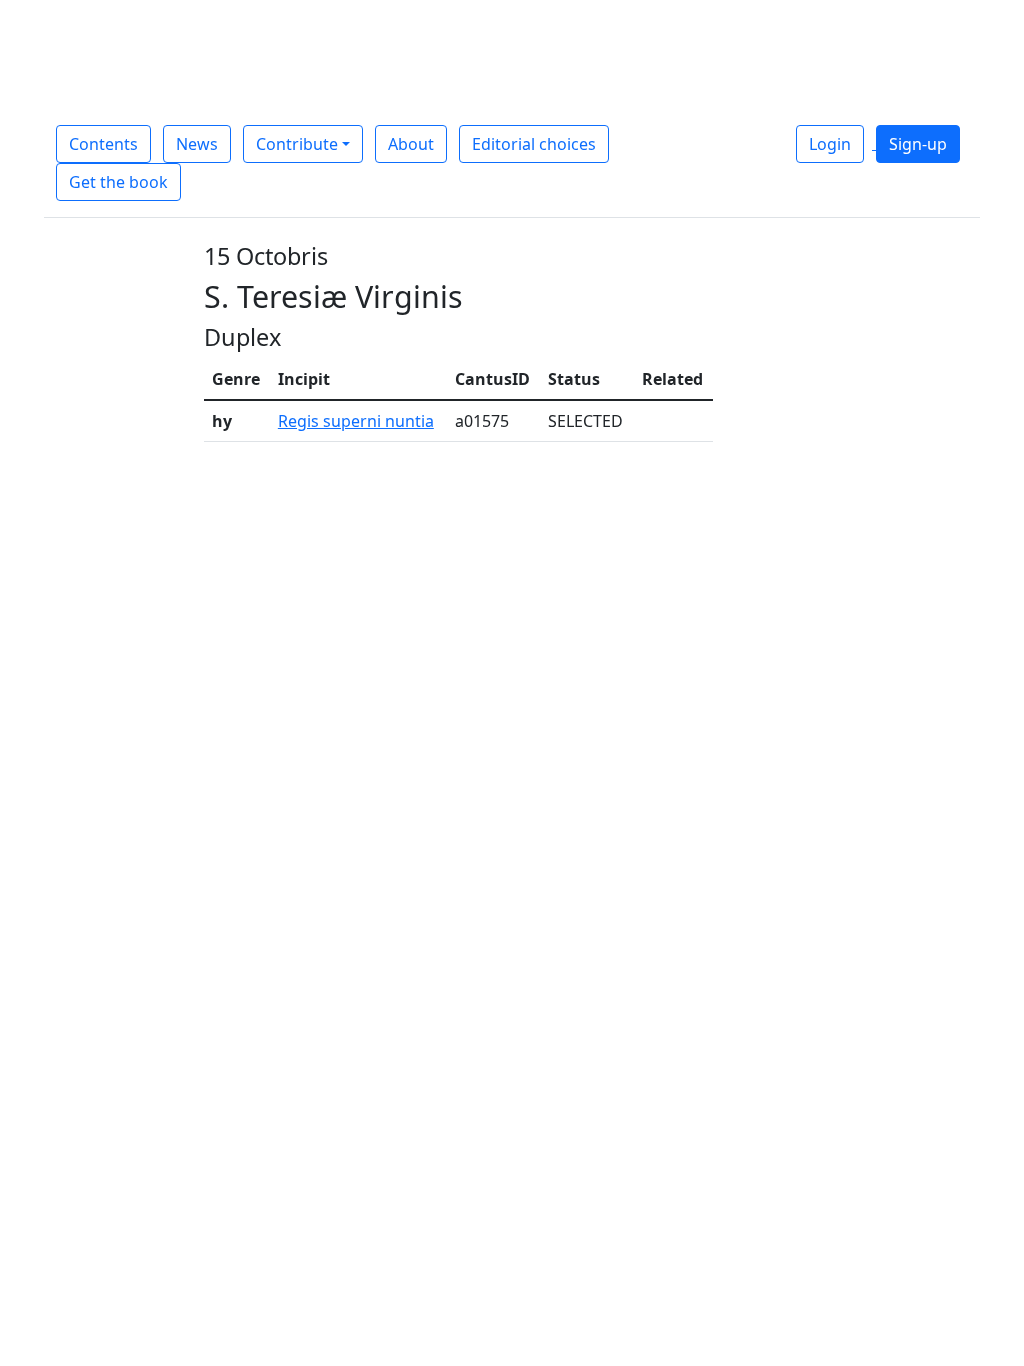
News (197, 144)
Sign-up (918, 144)
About (411, 144)
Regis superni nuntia (356, 421)
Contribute (297, 144)
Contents (103, 144)
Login (830, 144)
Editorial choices (534, 144)
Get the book (118, 182)
